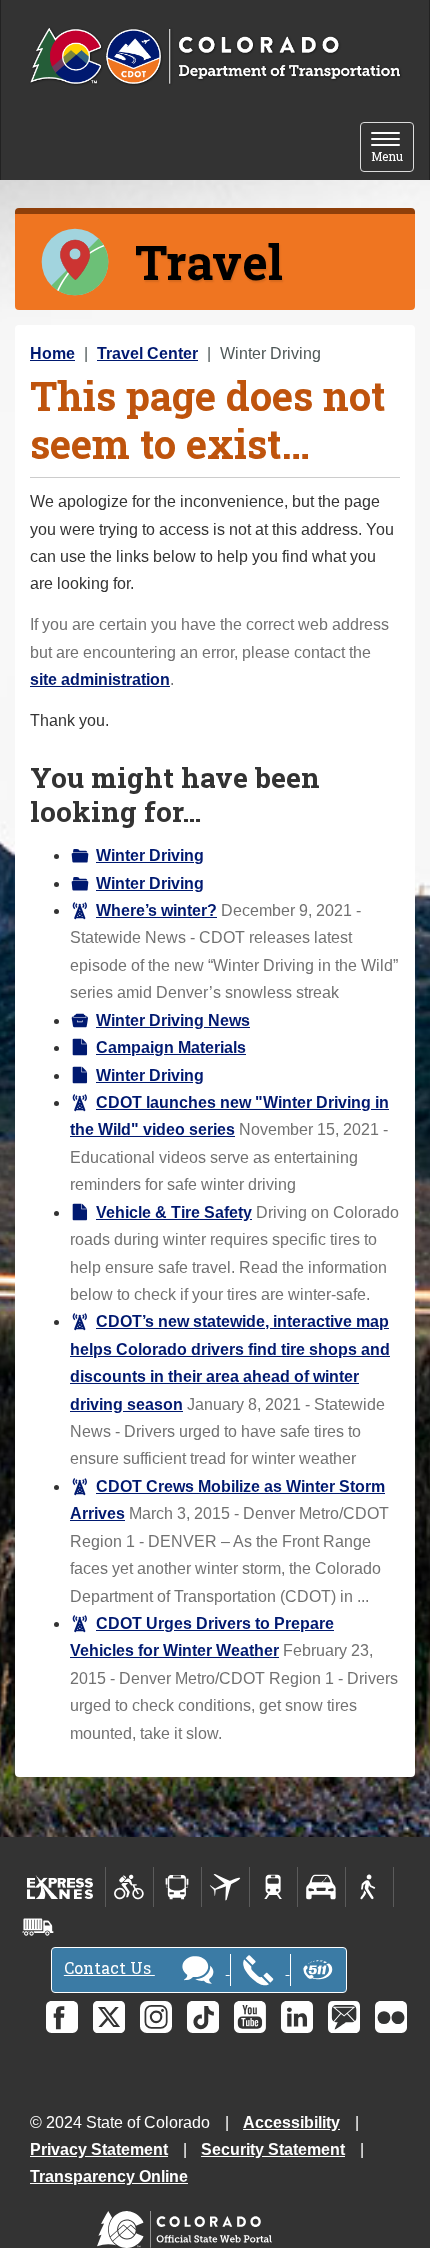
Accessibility (291, 2122)
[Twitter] (109, 2017)
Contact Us (109, 1967)
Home (52, 353)
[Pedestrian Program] (369, 1887)
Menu (392, 148)
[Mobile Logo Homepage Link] (215, 57)
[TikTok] (203, 2017)
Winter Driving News (173, 1020)
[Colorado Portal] (188, 2224)
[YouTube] (250, 2017)
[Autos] (321, 1887)
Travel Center (147, 353)
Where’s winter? (156, 910)
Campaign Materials (171, 1047)
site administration (100, 679)
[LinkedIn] (297, 2017)
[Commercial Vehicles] (38, 1927)
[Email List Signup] (344, 2017)
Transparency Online (109, 2176)
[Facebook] (62, 2017)
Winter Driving (150, 855)
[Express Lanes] (60, 1887)
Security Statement (273, 2149)
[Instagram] (156, 2017)
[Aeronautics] (225, 1887)
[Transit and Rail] (177, 1887)
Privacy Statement (99, 2149)
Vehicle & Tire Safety (174, 1212)
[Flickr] (391, 2017)
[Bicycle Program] (129, 1887)
